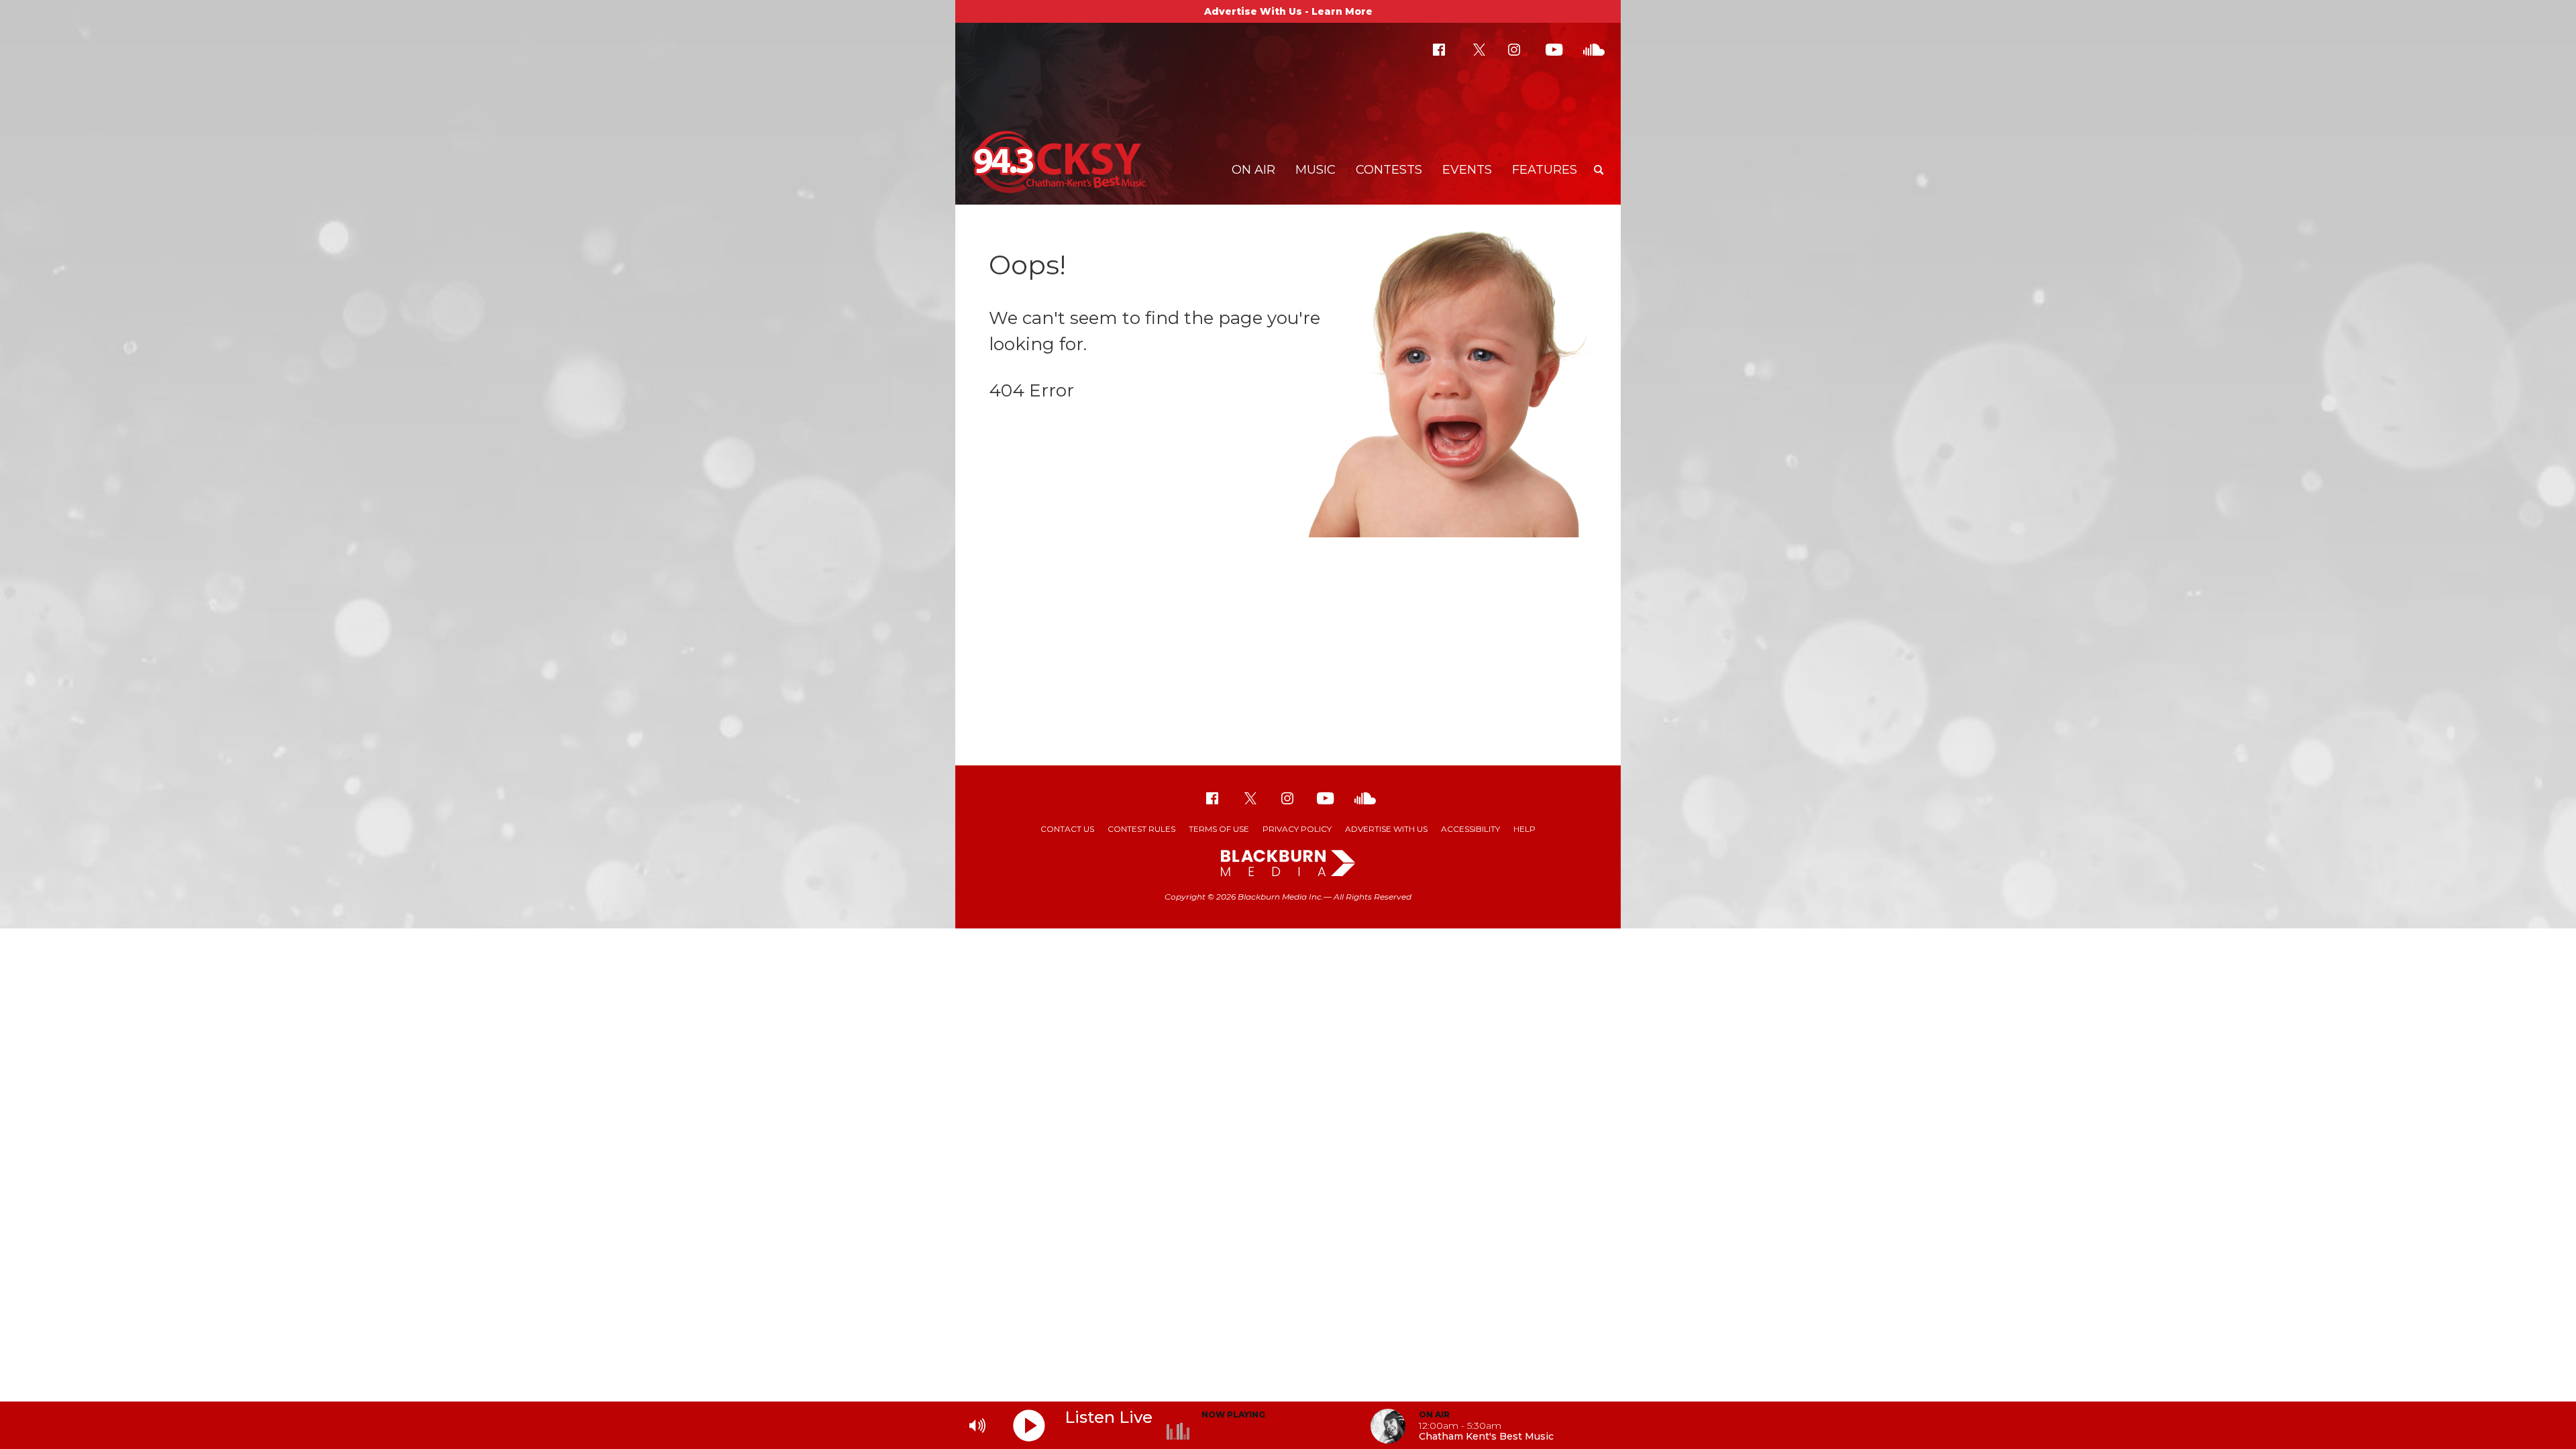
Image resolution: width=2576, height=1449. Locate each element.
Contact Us (1067, 829)
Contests (1389, 170)
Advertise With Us (1386, 829)
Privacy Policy (1297, 829)
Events (1467, 170)
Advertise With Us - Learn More (1288, 11)
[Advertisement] (1288, 658)
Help (1524, 829)
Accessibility (1470, 829)
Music (1316, 170)
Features (1545, 170)
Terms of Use (1219, 829)
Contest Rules (1141, 829)
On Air (1253, 170)
